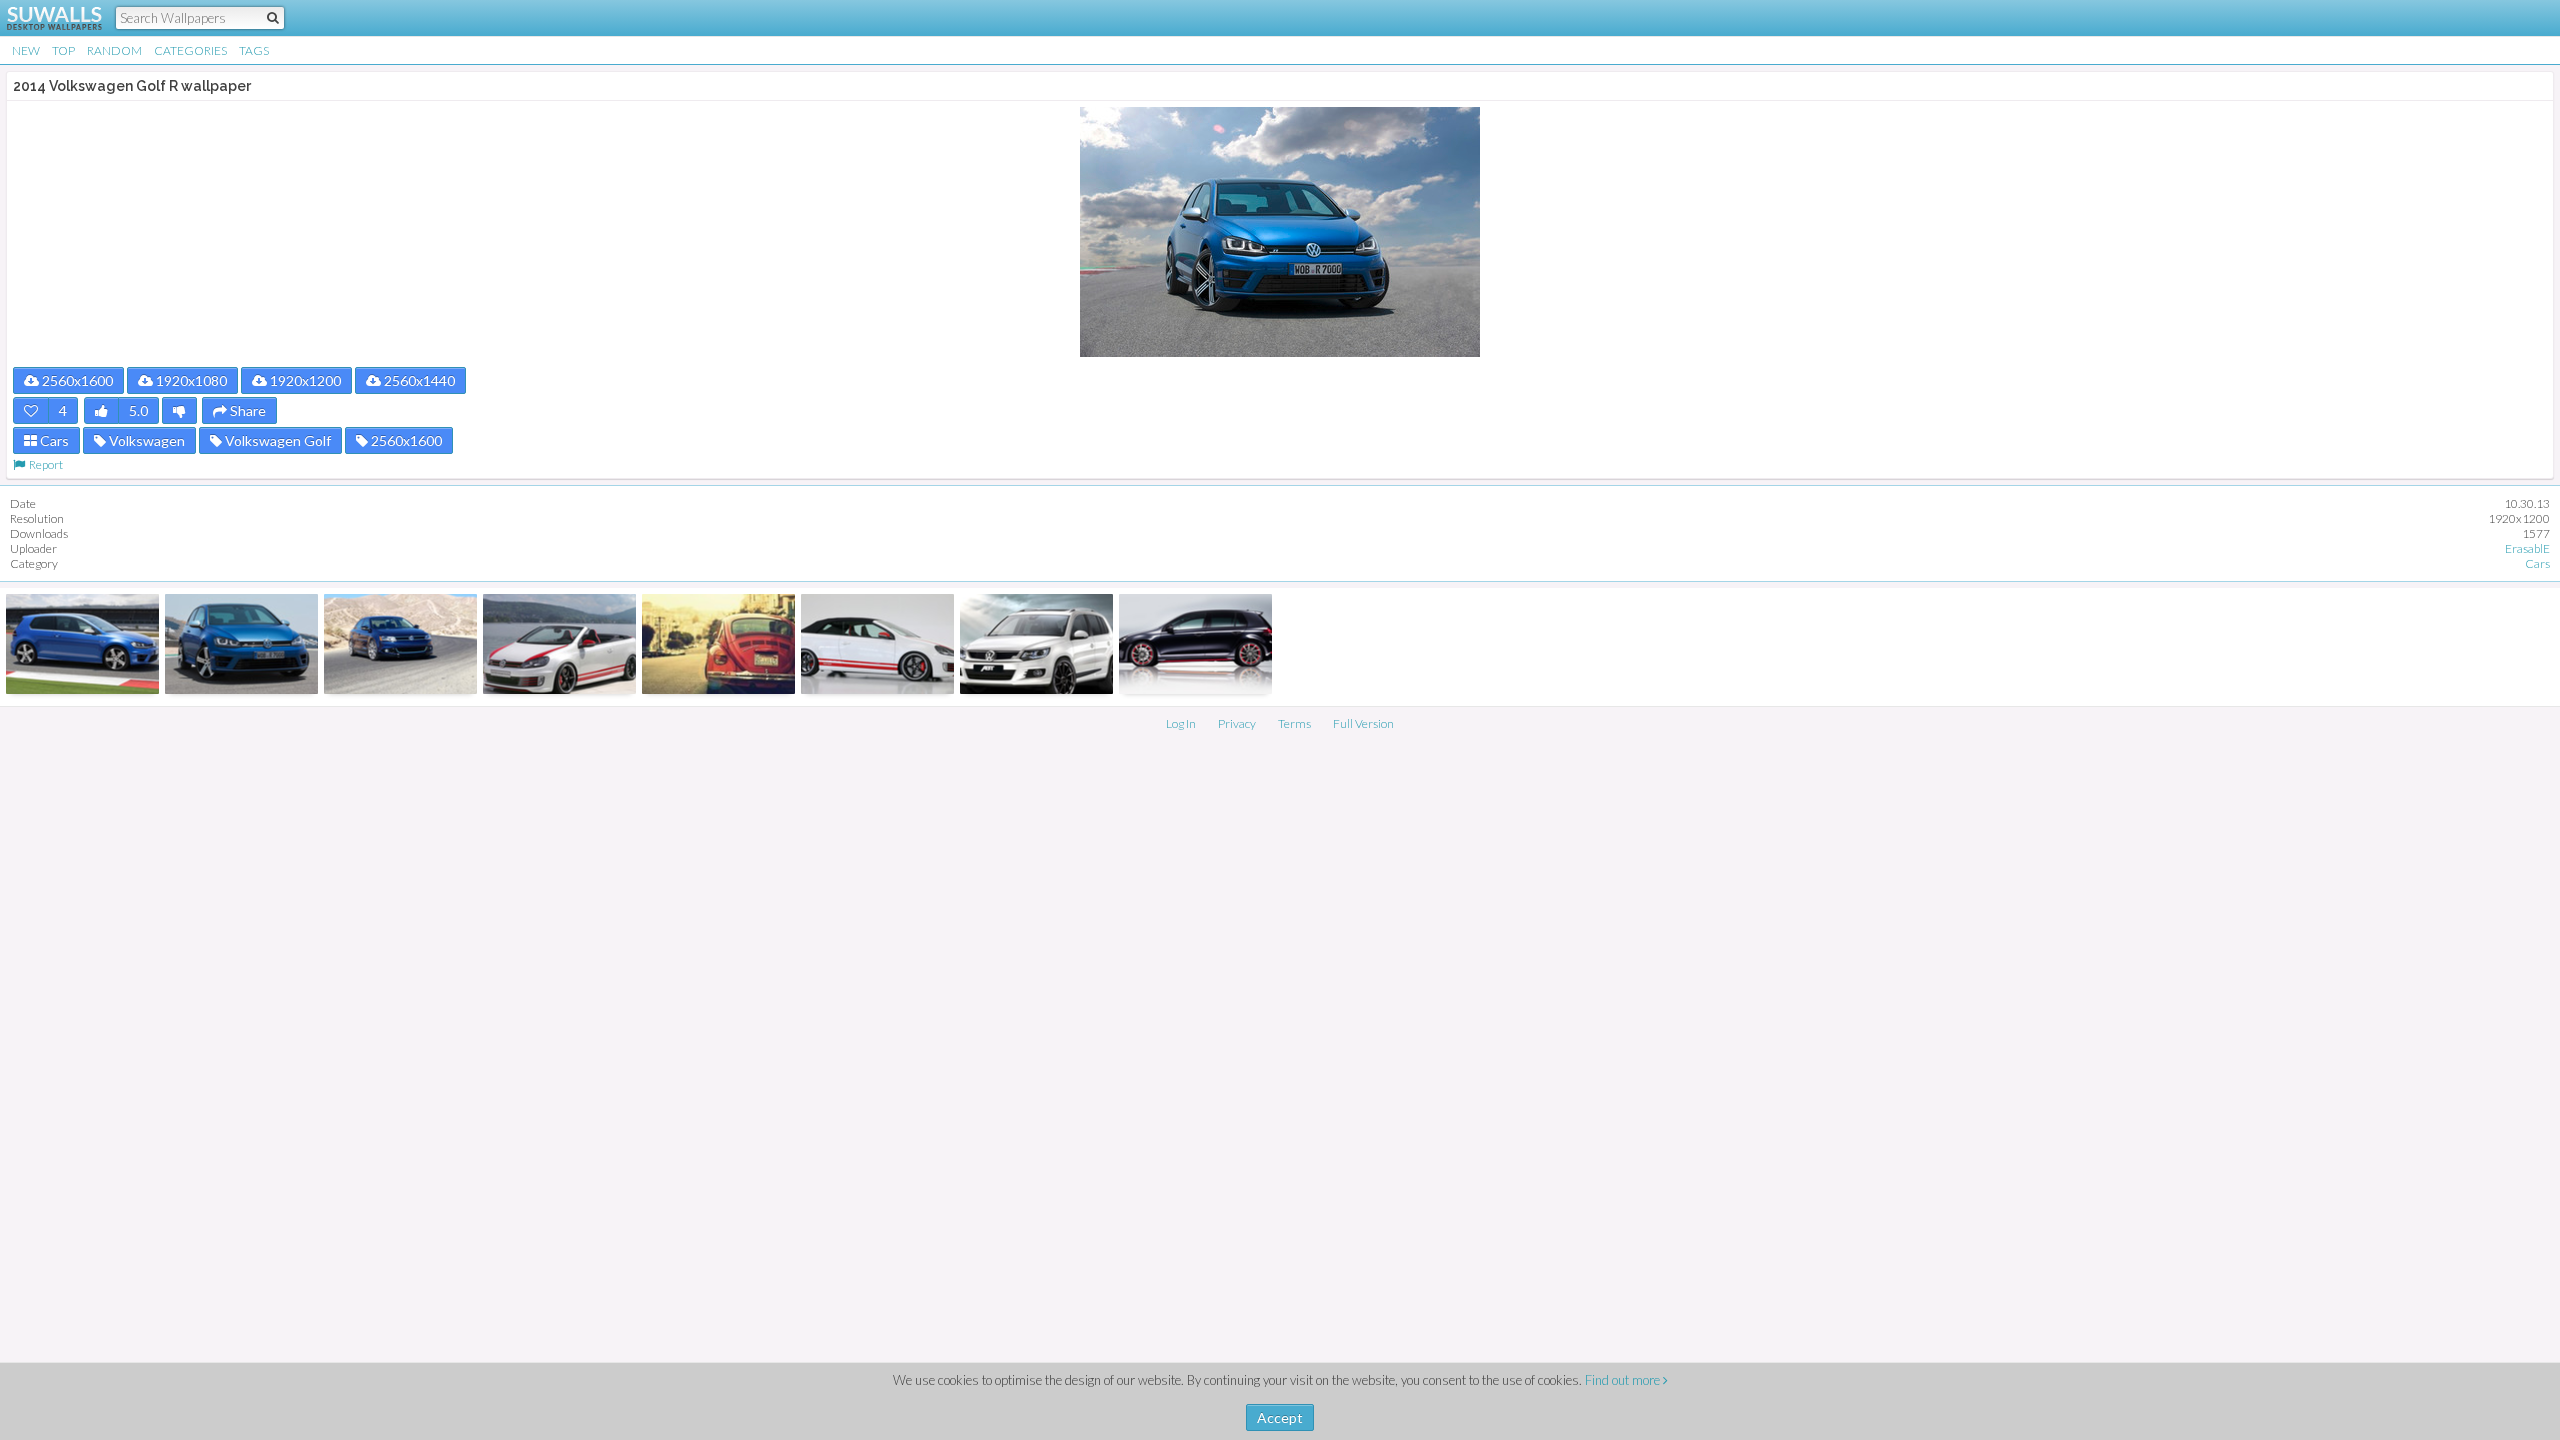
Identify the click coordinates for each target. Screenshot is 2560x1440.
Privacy (1237, 723)
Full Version (1363, 723)
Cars (53, 440)
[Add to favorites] (31, 410)
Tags (254, 50)
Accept (1280, 1417)
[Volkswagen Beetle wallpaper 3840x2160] (718, 644)
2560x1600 (76, 380)
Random (114, 50)
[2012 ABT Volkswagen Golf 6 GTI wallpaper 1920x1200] (1195, 644)
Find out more (1624, 1380)
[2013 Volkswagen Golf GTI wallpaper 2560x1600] (559, 644)
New (26, 50)
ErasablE (2527, 548)
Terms (1294, 723)
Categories (190, 50)
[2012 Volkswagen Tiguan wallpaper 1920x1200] (1036, 644)
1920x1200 (304, 380)
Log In (1181, 723)
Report (44, 464)
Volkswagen (145, 440)
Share (246, 410)
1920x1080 (190, 380)
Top (63, 50)
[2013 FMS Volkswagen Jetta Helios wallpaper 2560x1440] (400, 644)
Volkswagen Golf (276, 440)
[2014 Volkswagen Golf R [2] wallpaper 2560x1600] (241, 644)
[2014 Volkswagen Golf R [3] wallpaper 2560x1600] (82, 644)
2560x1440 (418, 380)
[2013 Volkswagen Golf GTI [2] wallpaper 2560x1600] (877, 644)
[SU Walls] (42, 18)
